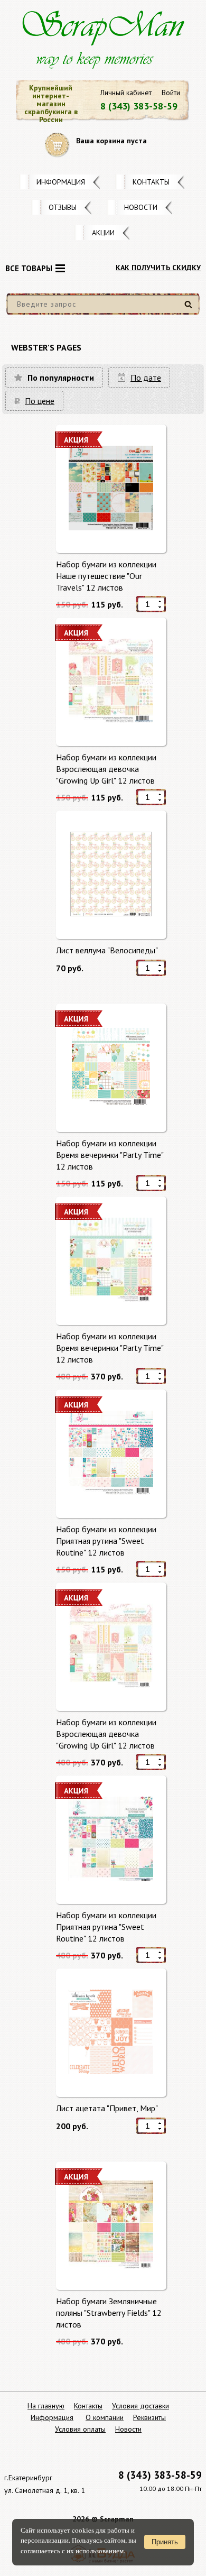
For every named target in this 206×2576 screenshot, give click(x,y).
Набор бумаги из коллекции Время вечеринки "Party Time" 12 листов (110, 1154)
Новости (141, 207)
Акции (103, 233)
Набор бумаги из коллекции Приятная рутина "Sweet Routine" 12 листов (106, 1540)
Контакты (151, 182)
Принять (165, 2542)
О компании (105, 2417)
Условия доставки (141, 2406)
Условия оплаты (80, 2429)
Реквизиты (149, 2417)
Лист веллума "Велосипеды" (107, 950)
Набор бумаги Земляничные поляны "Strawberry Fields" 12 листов (109, 2312)
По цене (40, 401)
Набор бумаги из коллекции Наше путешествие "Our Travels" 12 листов (106, 576)
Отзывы (63, 207)
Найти (190, 309)
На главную (46, 2406)
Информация (61, 182)
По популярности (61, 378)
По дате (146, 378)
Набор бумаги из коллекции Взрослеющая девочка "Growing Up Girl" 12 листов (106, 769)
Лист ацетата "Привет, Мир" (107, 2108)
